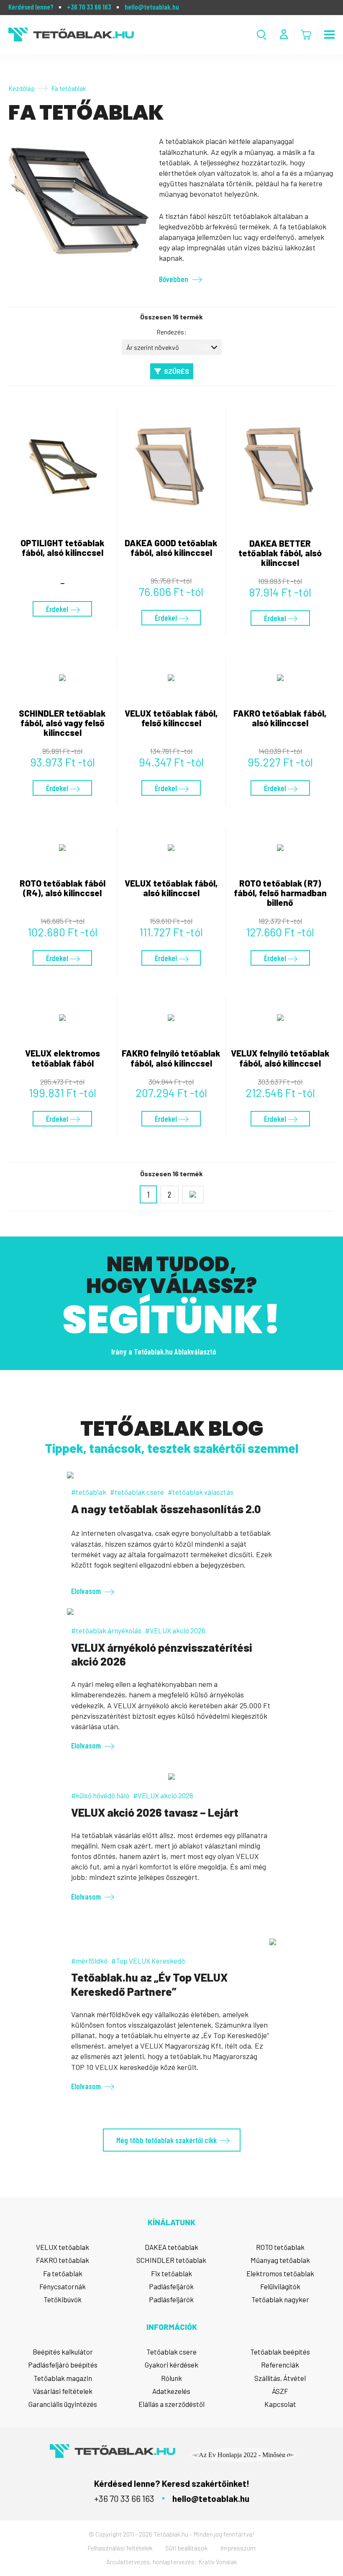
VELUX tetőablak (63, 2247)
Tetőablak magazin (63, 2378)
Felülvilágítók (280, 2286)
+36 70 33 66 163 (89, 7)
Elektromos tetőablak (280, 2273)
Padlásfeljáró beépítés (63, 2365)
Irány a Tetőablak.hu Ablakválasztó (164, 1351)
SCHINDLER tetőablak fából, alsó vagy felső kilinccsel (62, 723)
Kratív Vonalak (218, 2562)
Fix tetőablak (171, 2273)
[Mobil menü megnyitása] (329, 35)
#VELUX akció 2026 (175, 1630)
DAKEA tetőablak (171, 2247)
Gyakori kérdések (171, 2365)
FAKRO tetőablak (63, 2260)
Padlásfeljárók (171, 2286)
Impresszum (238, 2548)
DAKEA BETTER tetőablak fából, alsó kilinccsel (280, 553)
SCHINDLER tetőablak (171, 2260)
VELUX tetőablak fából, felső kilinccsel (171, 718)
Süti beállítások (187, 2548)
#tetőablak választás (201, 1492)
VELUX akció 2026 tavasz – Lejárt (155, 1812)
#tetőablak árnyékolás (106, 1630)
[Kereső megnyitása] (262, 35)
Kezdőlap (22, 88)
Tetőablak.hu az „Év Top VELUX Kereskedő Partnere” (149, 1984)
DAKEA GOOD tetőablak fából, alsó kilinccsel (171, 548)
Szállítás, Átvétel (280, 2378)
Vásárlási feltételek (63, 2391)
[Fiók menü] (284, 34)
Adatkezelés (171, 2391)
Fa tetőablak (63, 2273)
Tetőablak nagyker (280, 2299)
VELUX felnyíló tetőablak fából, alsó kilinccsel (280, 1058)
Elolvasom (86, 1591)
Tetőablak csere (171, 2352)
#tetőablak (89, 1492)
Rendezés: (171, 332)
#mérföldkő (89, 1961)
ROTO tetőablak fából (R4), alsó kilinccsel (63, 888)
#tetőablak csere (137, 1492)
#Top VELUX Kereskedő (148, 1961)
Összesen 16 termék (171, 317)
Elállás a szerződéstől (171, 2404)
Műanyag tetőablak (280, 2260)
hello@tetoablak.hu (152, 7)
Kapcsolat (280, 2404)
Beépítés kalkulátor (63, 2352)
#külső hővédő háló (100, 1795)
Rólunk (171, 2378)
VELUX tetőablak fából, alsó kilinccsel (171, 888)
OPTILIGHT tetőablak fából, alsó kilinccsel (63, 548)
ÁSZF (280, 2391)
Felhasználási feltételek (120, 2548)
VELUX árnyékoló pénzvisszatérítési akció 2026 (162, 1654)
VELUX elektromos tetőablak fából (63, 1058)
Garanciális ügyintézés (63, 2404)
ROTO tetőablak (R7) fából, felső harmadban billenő (280, 893)
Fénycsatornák (63, 2286)
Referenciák (280, 2365)
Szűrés (177, 371)
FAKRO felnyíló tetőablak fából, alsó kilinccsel (171, 1058)
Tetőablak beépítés (280, 2352)
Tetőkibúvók (63, 2299)
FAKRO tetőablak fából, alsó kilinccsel (280, 718)
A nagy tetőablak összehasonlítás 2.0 (166, 1509)
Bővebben (174, 279)
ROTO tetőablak (280, 2247)
